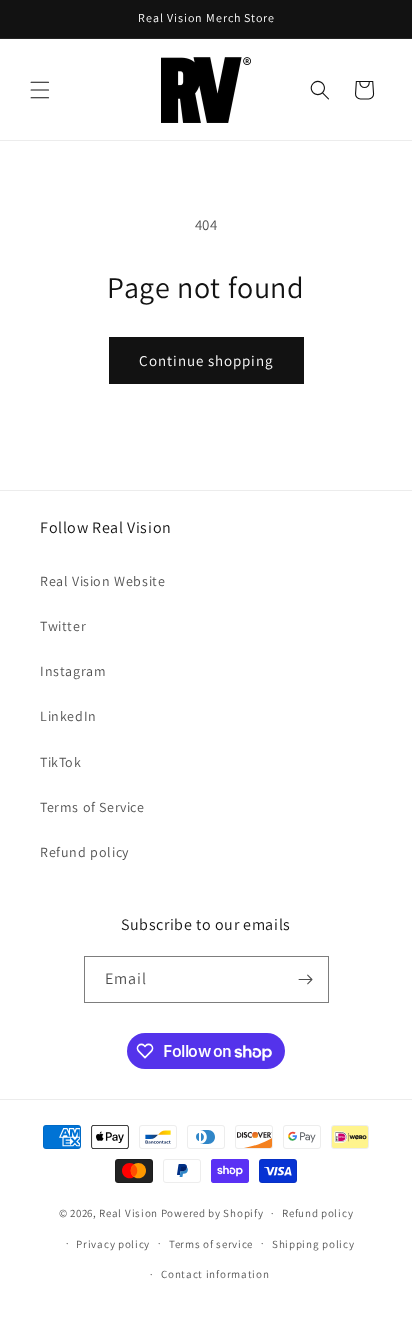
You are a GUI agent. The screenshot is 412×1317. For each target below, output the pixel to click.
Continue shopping (206, 360)
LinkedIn (68, 716)
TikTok (61, 762)
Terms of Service (92, 807)
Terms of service (211, 1244)
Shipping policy (313, 1244)
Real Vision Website (102, 581)
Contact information (215, 1274)
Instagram (73, 671)
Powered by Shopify (212, 1213)
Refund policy (84, 852)
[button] (40, 90)
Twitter (63, 626)
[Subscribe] (306, 979)
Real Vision (128, 1213)
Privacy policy (113, 1244)
